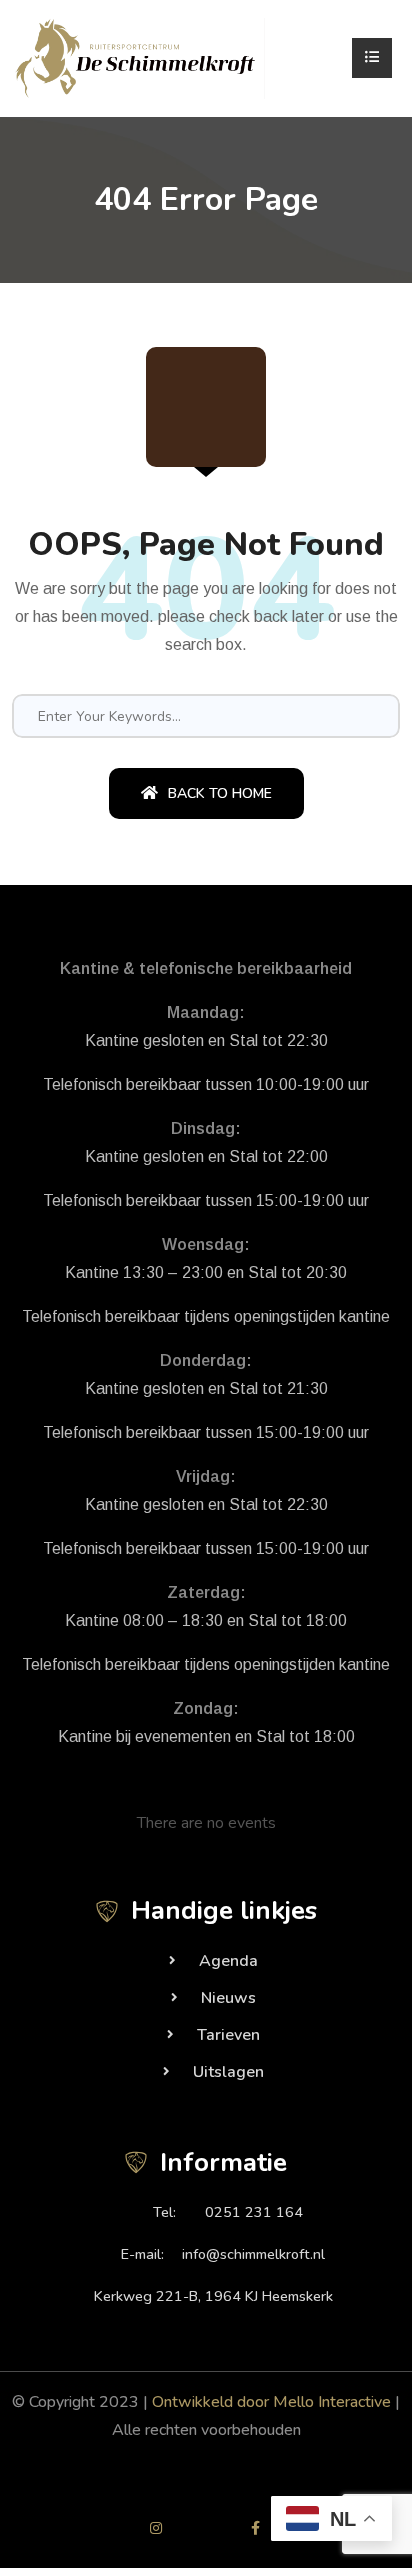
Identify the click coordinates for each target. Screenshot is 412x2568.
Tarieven (228, 2035)
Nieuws (228, 1998)
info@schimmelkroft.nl (253, 2254)
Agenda (228, 1961)
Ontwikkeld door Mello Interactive (271, 2402)
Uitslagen (228, 2072)
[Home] (140, 57)
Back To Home (220, 793)
